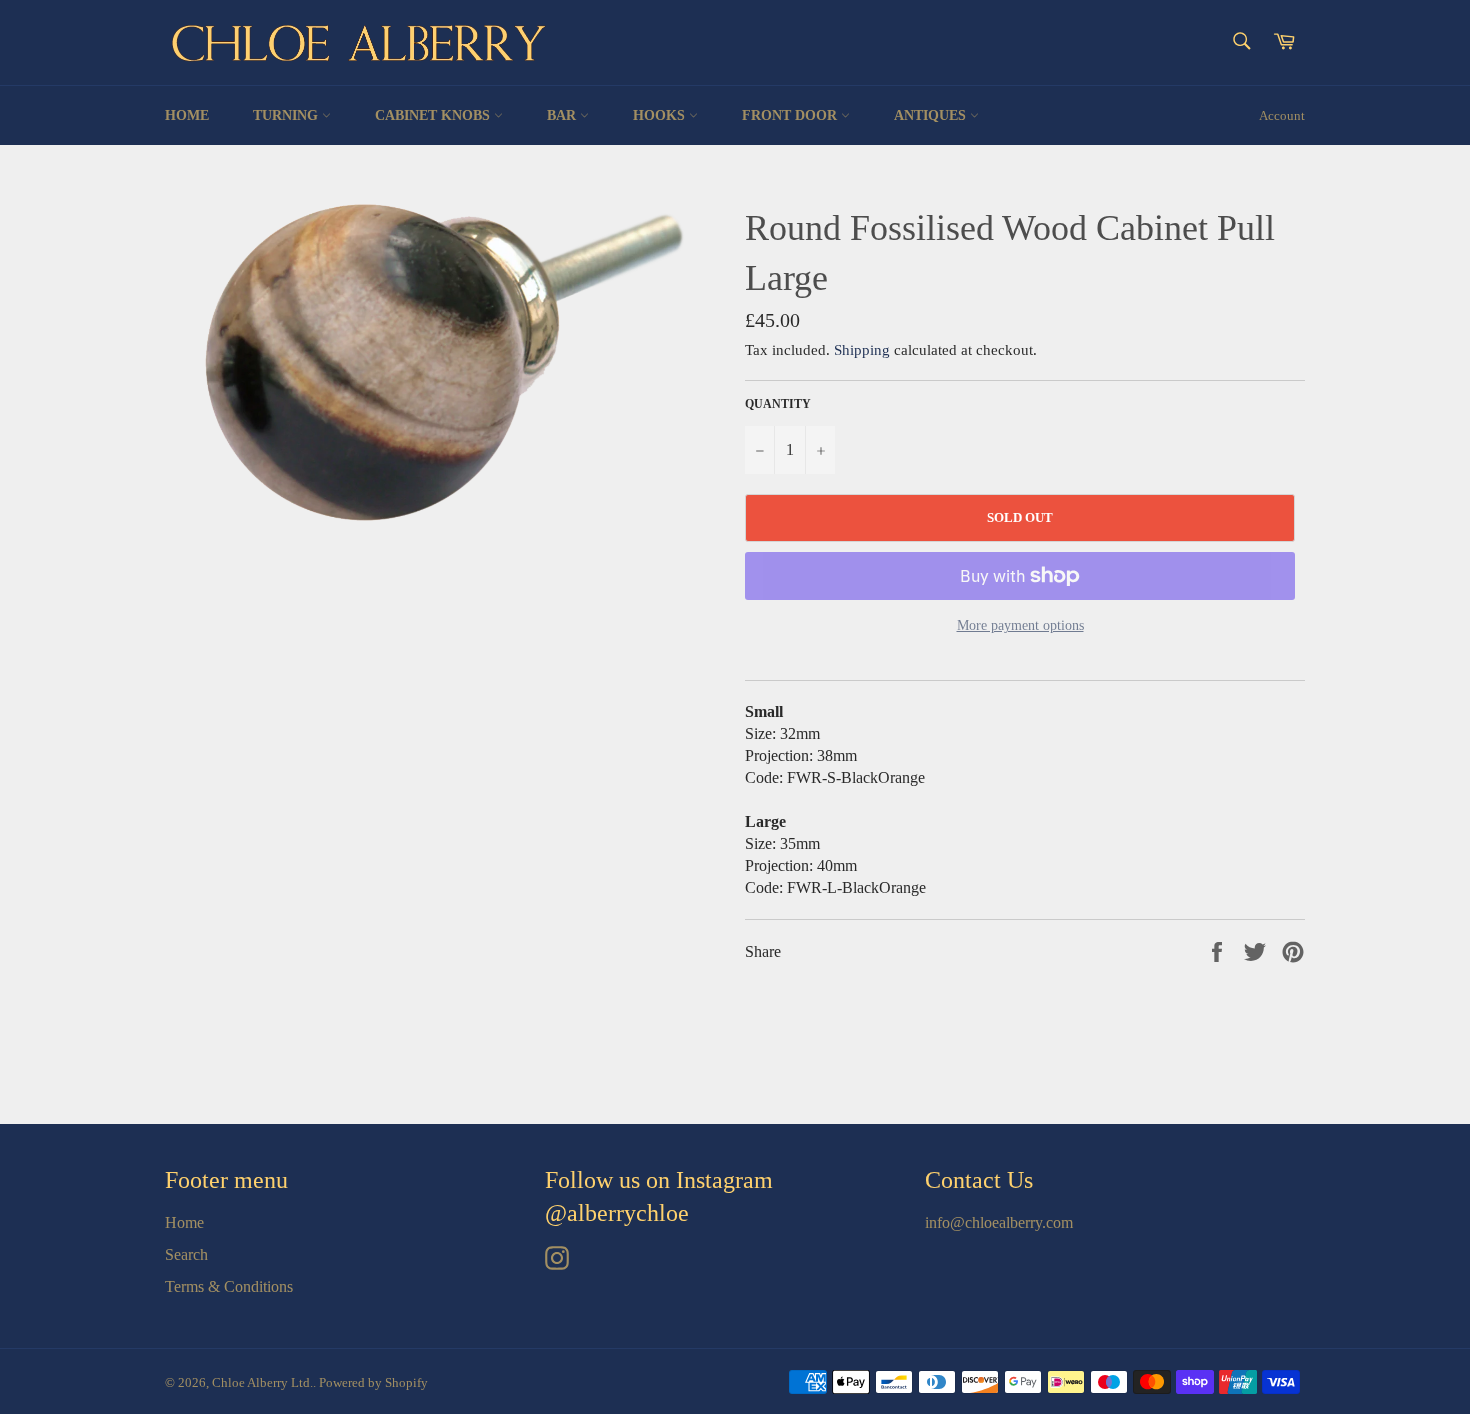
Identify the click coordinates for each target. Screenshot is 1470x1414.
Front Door (791, 115)
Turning (287, 115)
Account (1282, 115)
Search (186, 1254)
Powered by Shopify (373, 1383)
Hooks (661, 115)
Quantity (778, 404)
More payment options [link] (1020, 625)
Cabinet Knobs (434, 115)
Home (187, 115)
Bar (563, 115)
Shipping (862, 350)
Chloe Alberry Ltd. (262, 1383)
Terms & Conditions (229, 1286)
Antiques (932, 115)
